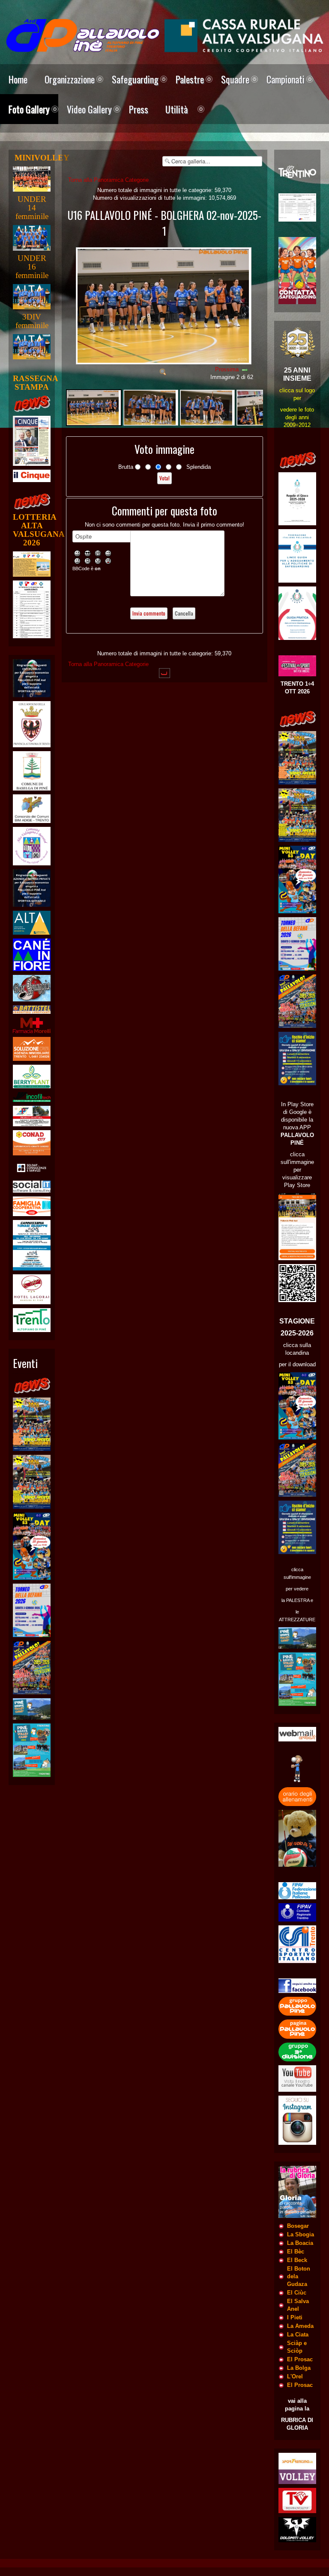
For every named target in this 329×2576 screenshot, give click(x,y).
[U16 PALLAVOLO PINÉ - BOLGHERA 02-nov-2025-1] (164, 362)
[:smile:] (78, 553)
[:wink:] (109, 553)
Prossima (227, 369)
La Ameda (300, 2326)
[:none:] (78, 561)
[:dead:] (109, 561)
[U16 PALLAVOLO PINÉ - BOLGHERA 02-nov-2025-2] (151, 407)
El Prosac (300, 2359)
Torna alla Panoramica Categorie (108, 180)
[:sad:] (99, 561)
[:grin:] (99, 553)
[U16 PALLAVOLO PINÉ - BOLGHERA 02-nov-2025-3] (207, 407)
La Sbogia (301, 2234)
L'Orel (295, 2376)
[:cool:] (89, 553)
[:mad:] (89, 561)
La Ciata (298, 2335)
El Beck (297, 2260)
